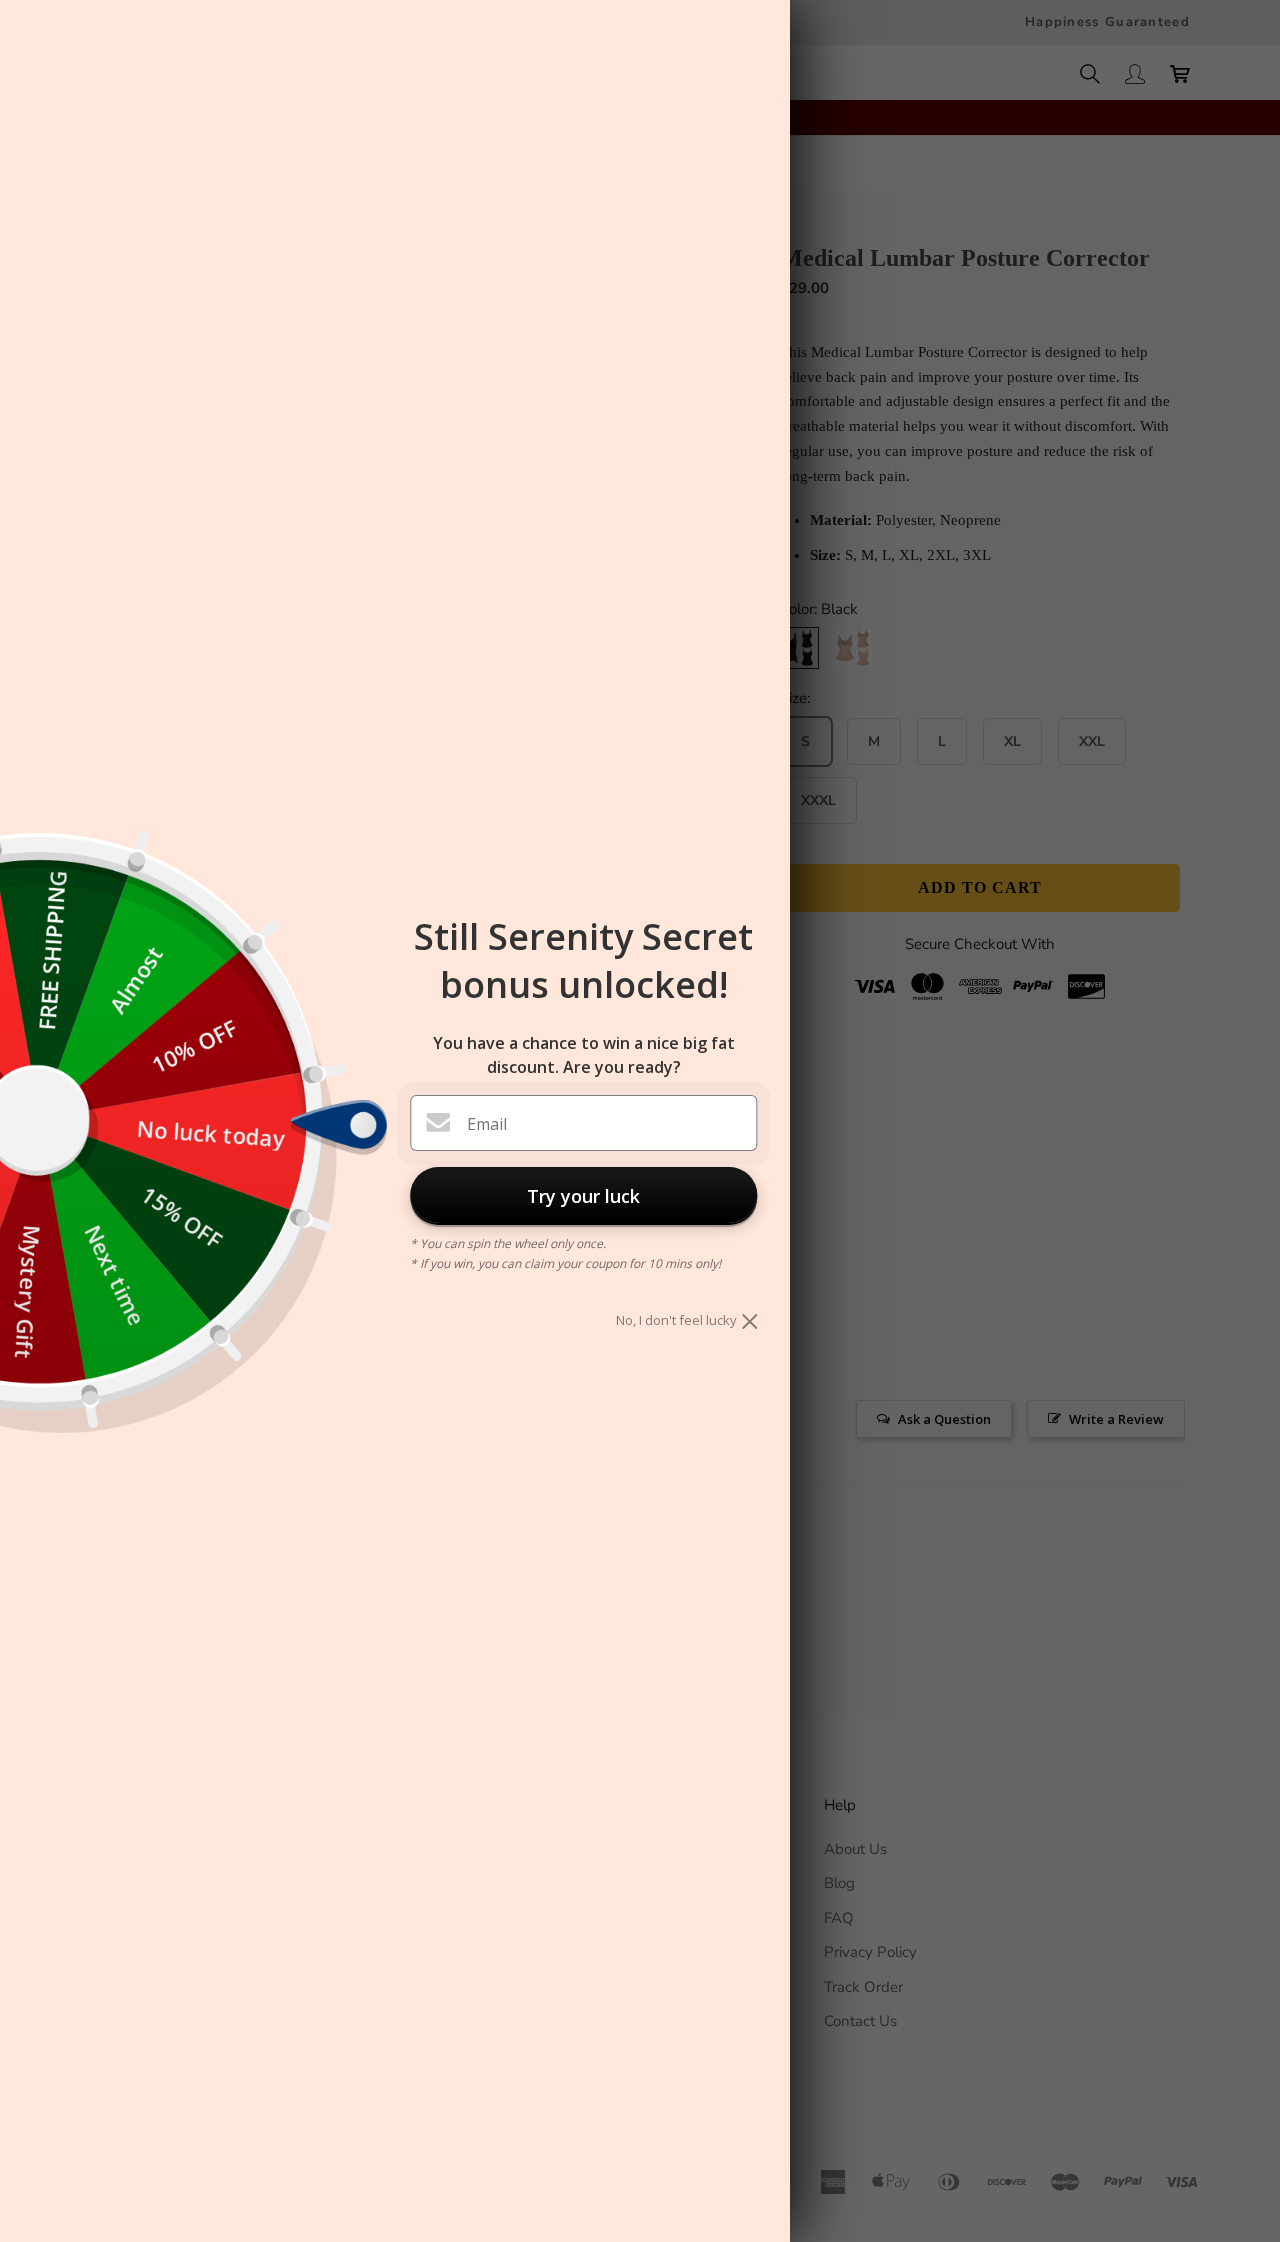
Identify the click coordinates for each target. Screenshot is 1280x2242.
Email (487, 1124)
